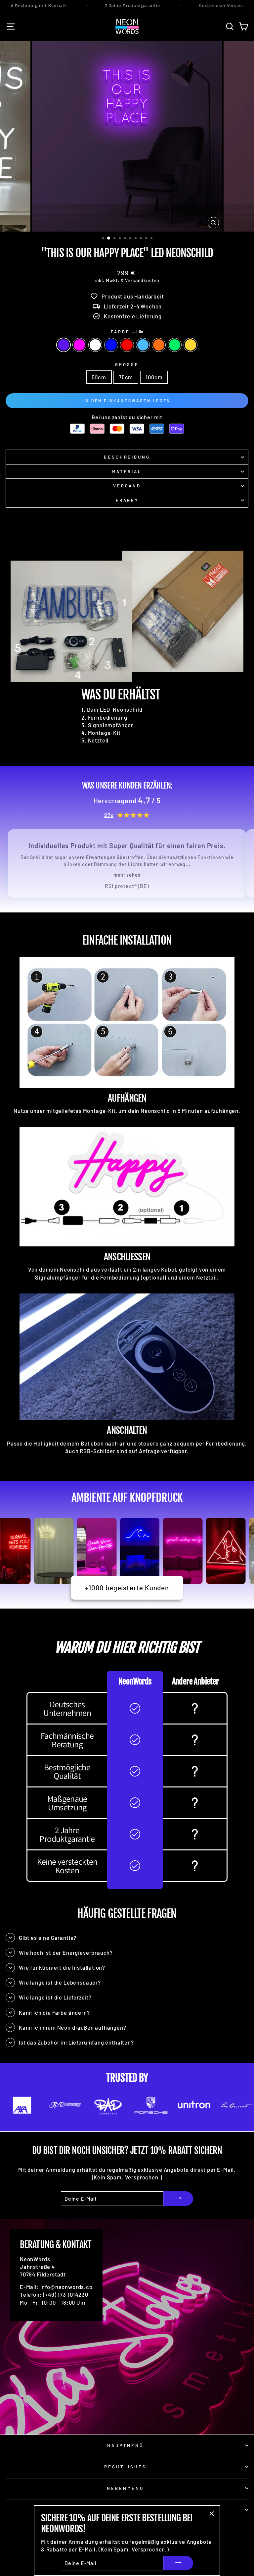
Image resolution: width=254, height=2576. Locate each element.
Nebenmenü (125, 2488)
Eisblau (143, 345)
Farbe (127, 332)
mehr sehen (127, 875)
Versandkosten (142, 280)
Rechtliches (126, 2467)
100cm (154, 377)
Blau (111, 345)
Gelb (190, 345)
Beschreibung (127, 457)
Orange (159, 345)
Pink (79, 345)
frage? (127, 500)
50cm (99, 377)
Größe (127, 364)
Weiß (95, 345)
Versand (127, 486)
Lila (63, 345)
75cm (126, 377)
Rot (127, 345)
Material (127, 471)
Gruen (175, 345)
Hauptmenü (126, 2445)
